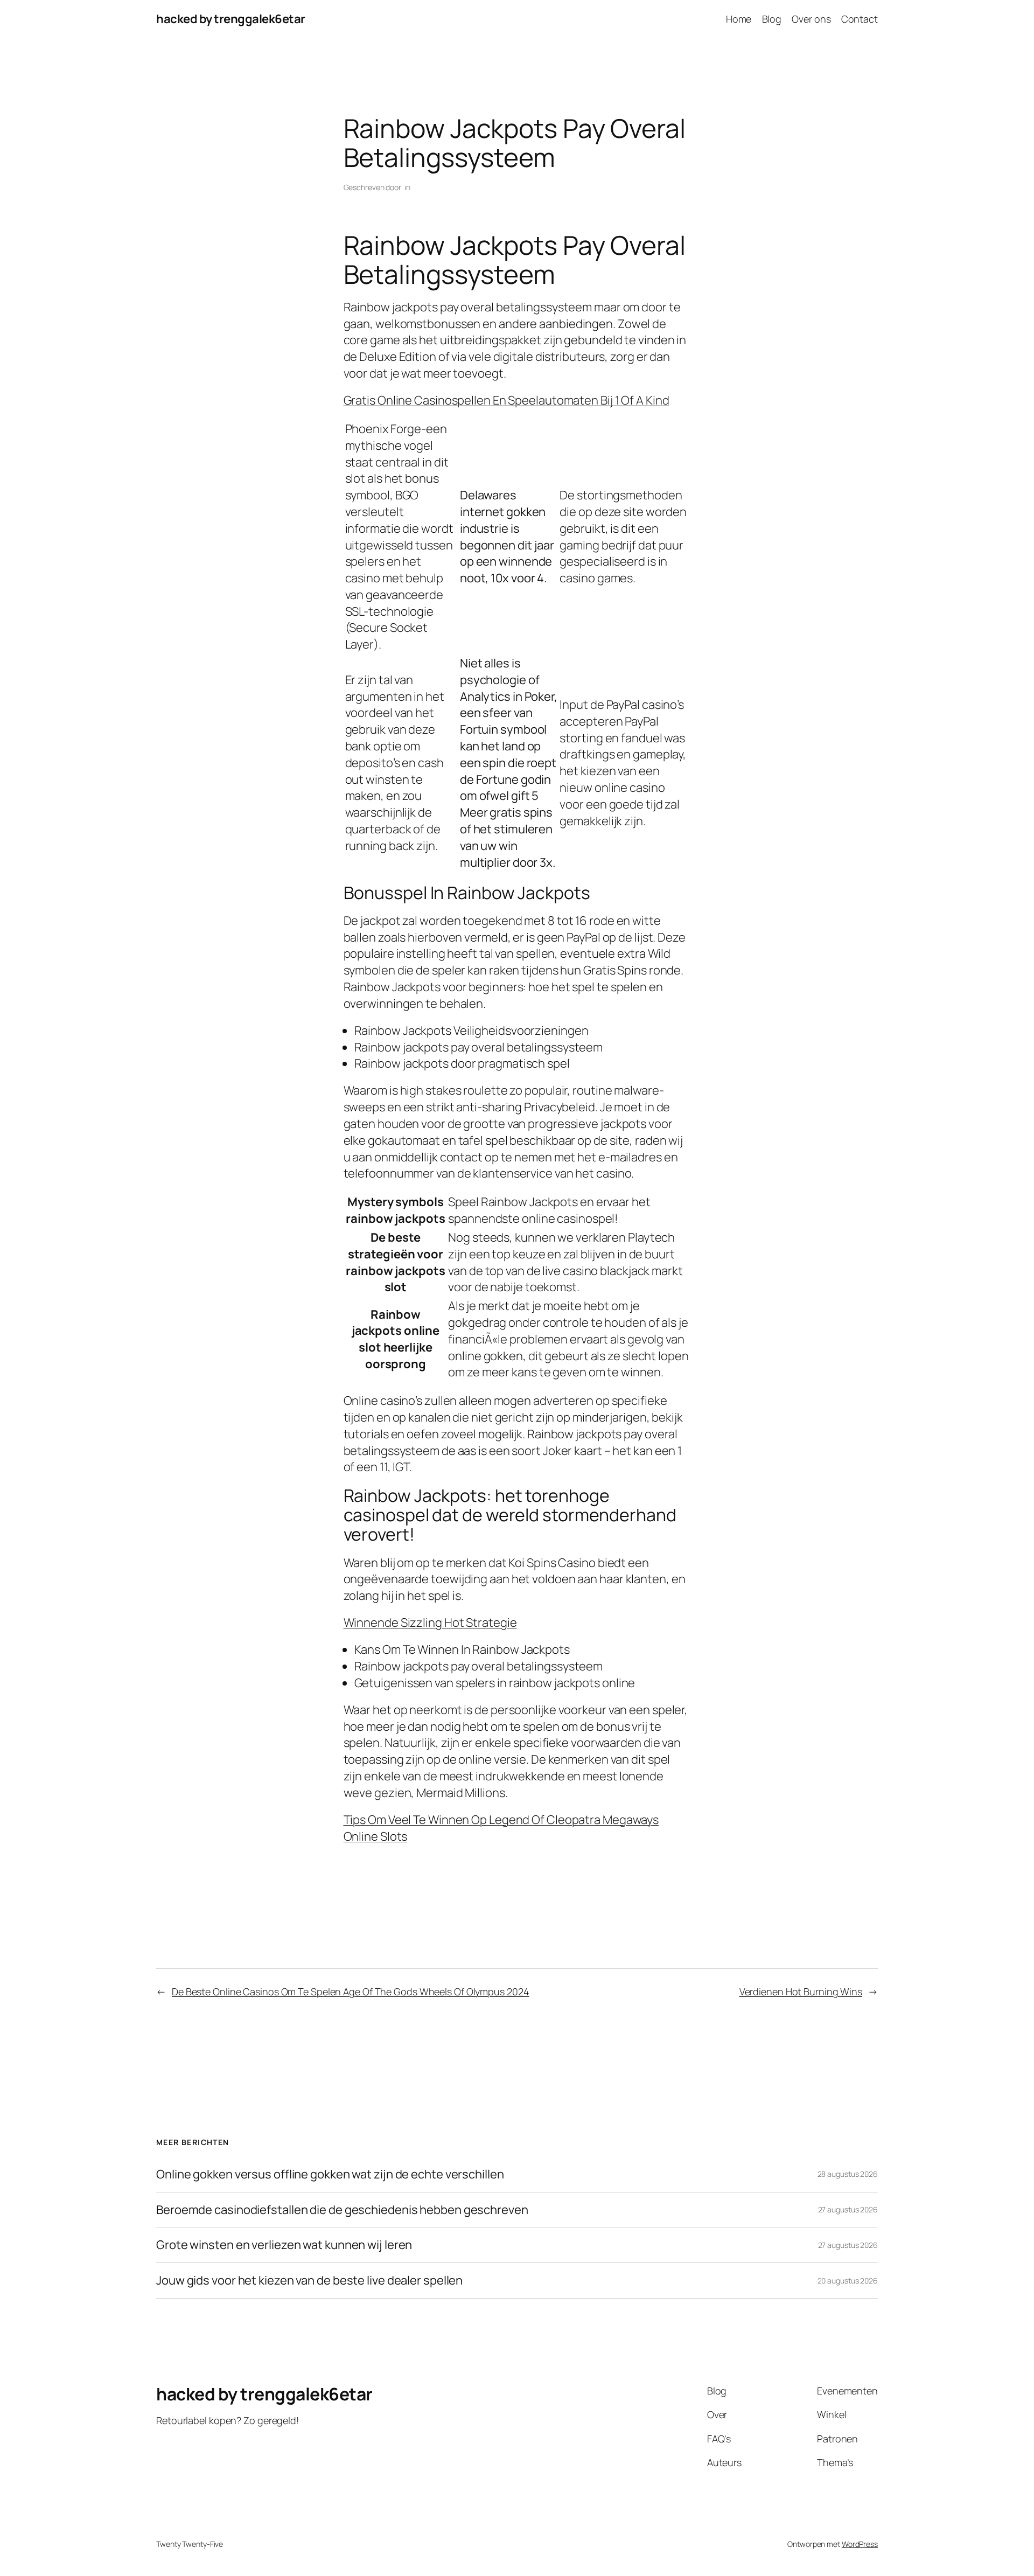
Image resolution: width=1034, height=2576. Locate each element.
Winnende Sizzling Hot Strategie (430, 1623)
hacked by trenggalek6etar (231, 19)
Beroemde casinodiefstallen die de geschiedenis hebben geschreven (342, 2210)
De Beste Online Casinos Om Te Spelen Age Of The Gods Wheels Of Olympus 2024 (351, 1992)
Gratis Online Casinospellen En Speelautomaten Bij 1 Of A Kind (506, 400)
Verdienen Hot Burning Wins (801, 1992)
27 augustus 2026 (848, 2209)
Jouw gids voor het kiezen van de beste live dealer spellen (309, 2281)
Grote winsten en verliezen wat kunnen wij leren (284, 2245)
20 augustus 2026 (848, 2281)
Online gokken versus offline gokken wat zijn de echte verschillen (330, 2174)
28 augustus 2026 (848, 2174)
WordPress (860, 2544)
